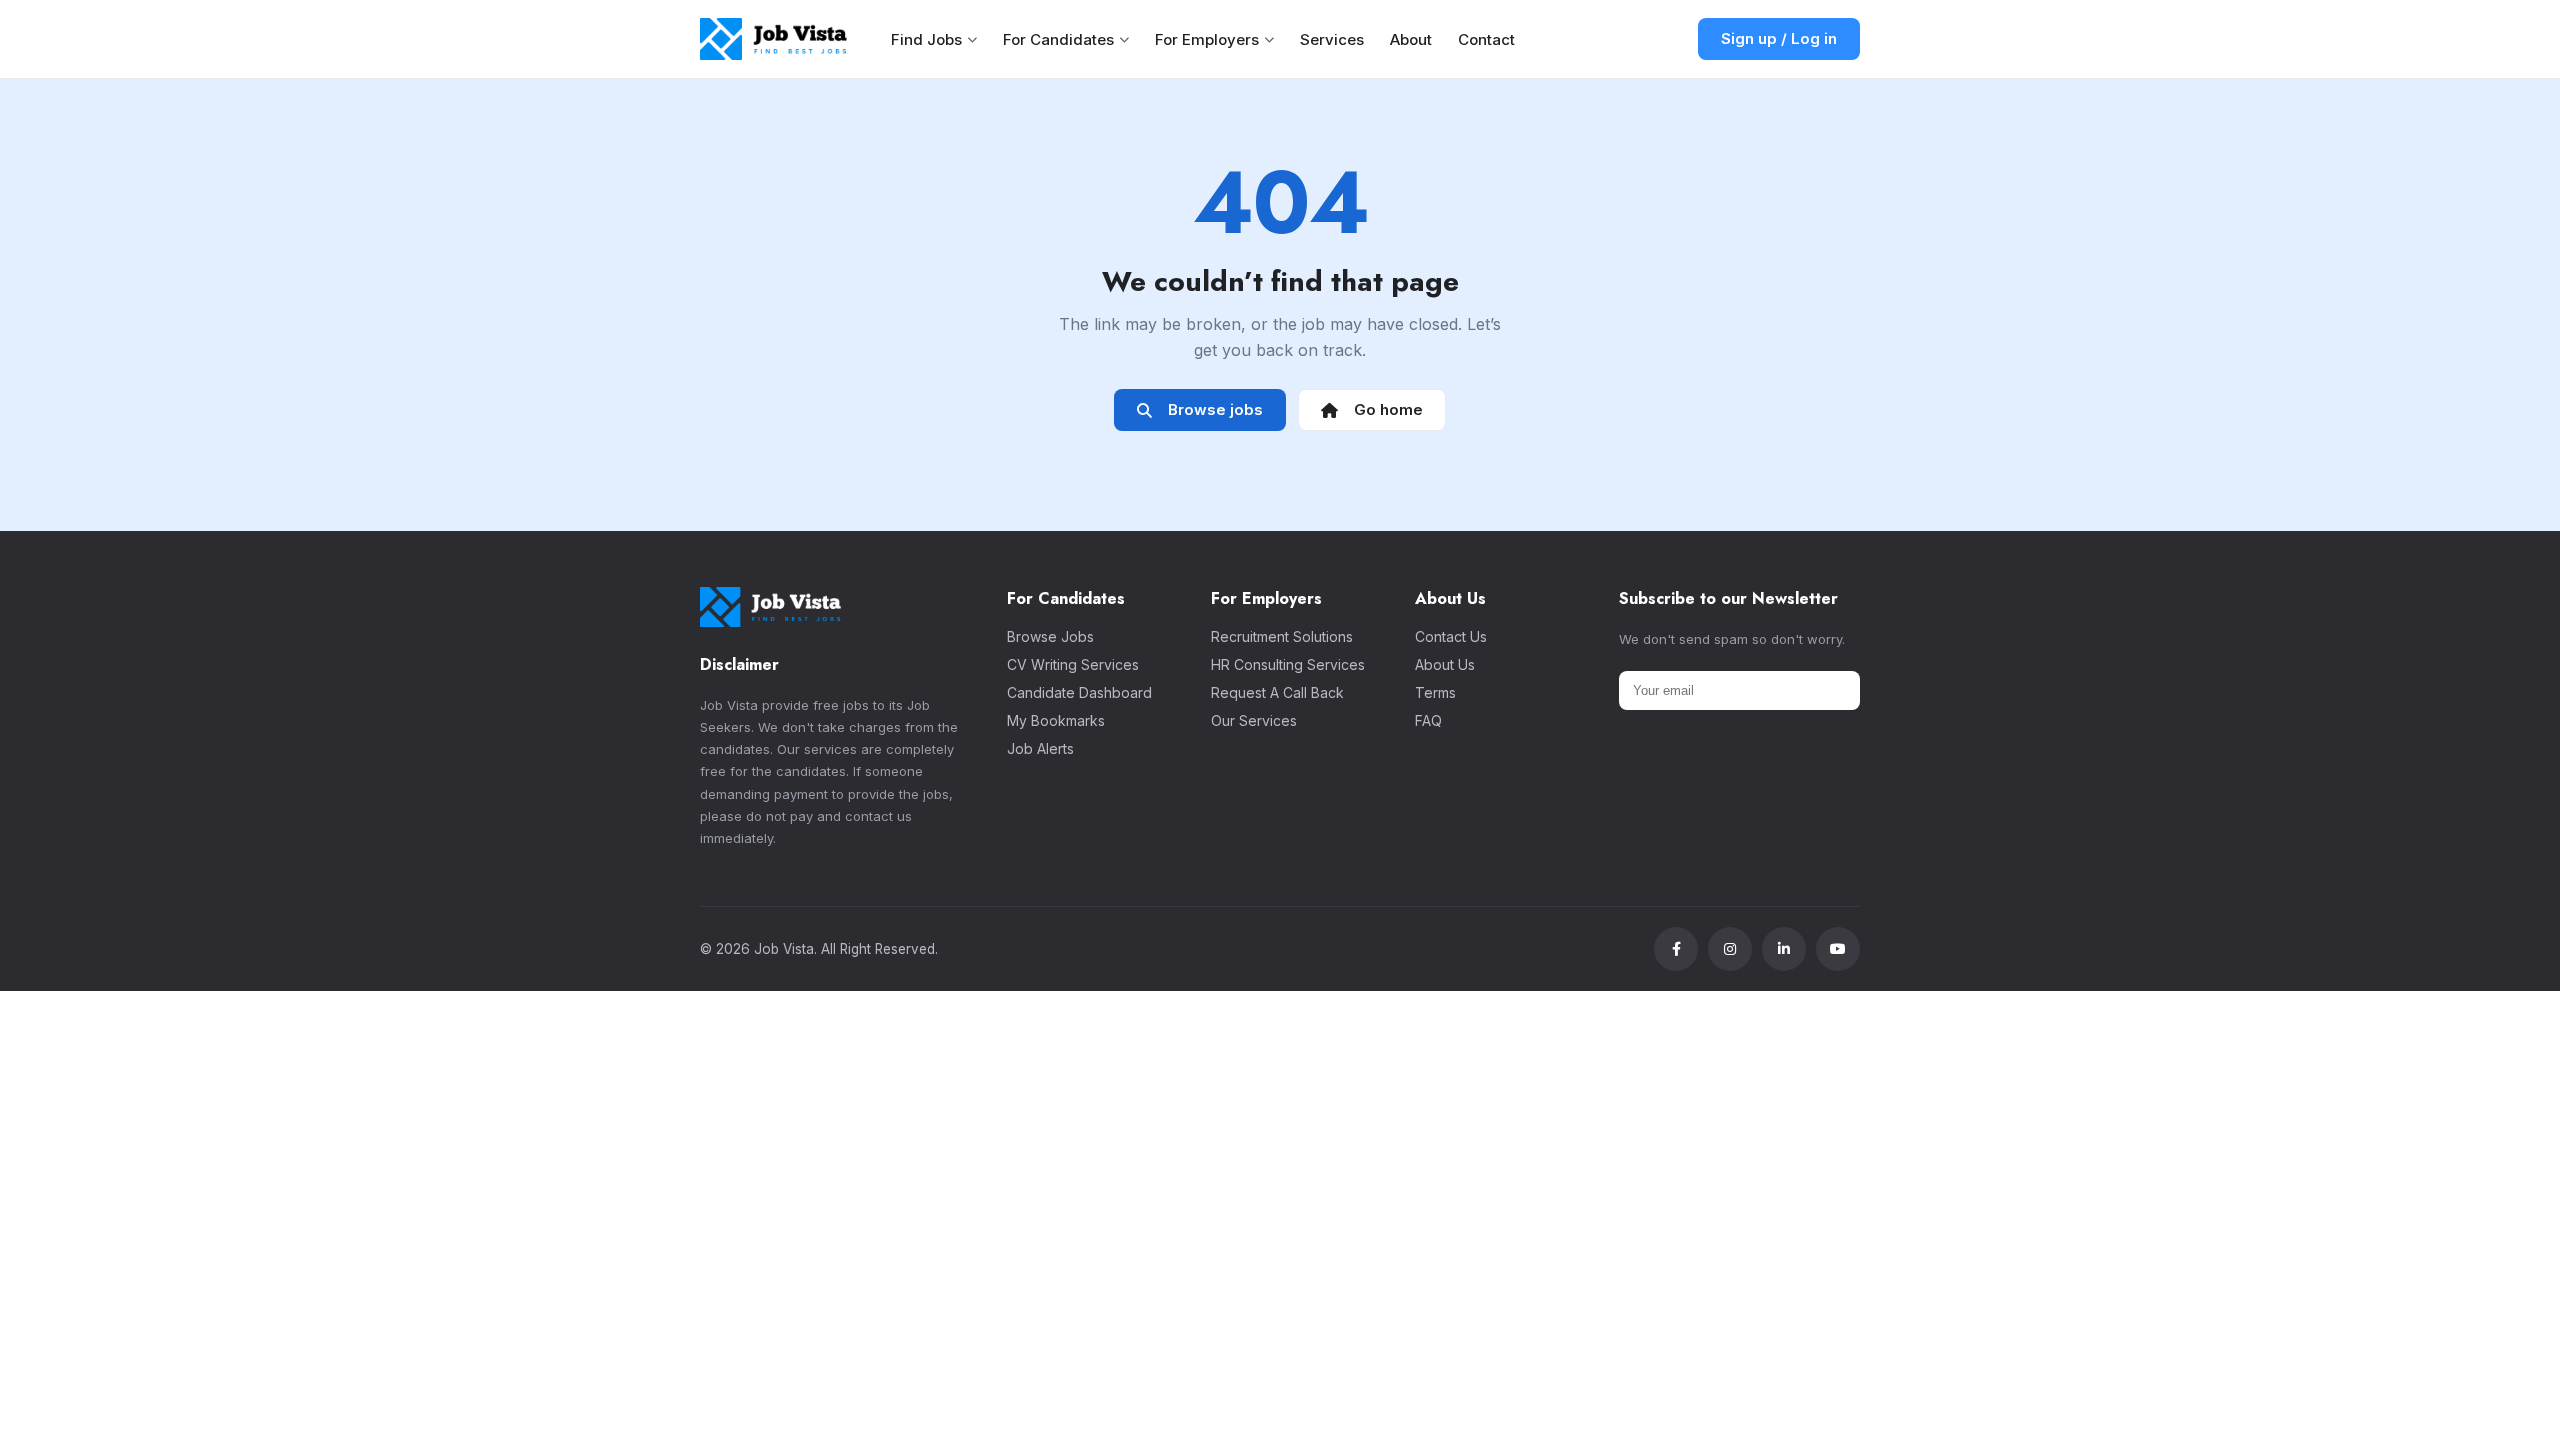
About (1411, 39)
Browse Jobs (1050, 636)
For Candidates (1058, 39)
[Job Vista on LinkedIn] (1784, 949)
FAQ (1428, 720)
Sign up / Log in (1779, 38)
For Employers (1207, 39)
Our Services (1254, 720)
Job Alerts (1040, 748)
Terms (1435, 692)
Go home (1384, 409)
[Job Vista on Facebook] (1676, 949)
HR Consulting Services (1288, 664)
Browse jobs (1211, 409)
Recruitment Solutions (1282, 636)
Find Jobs (926, 39)
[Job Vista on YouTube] (1838, 949)
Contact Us (1451, 636)
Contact (1486, 39)
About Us (1445, 664)
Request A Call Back (1277, 692)
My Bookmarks (1056, 720)
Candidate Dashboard (1079, 692)
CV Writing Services (1073, 664)
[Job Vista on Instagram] (1730, 949)
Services (1332, 39)
